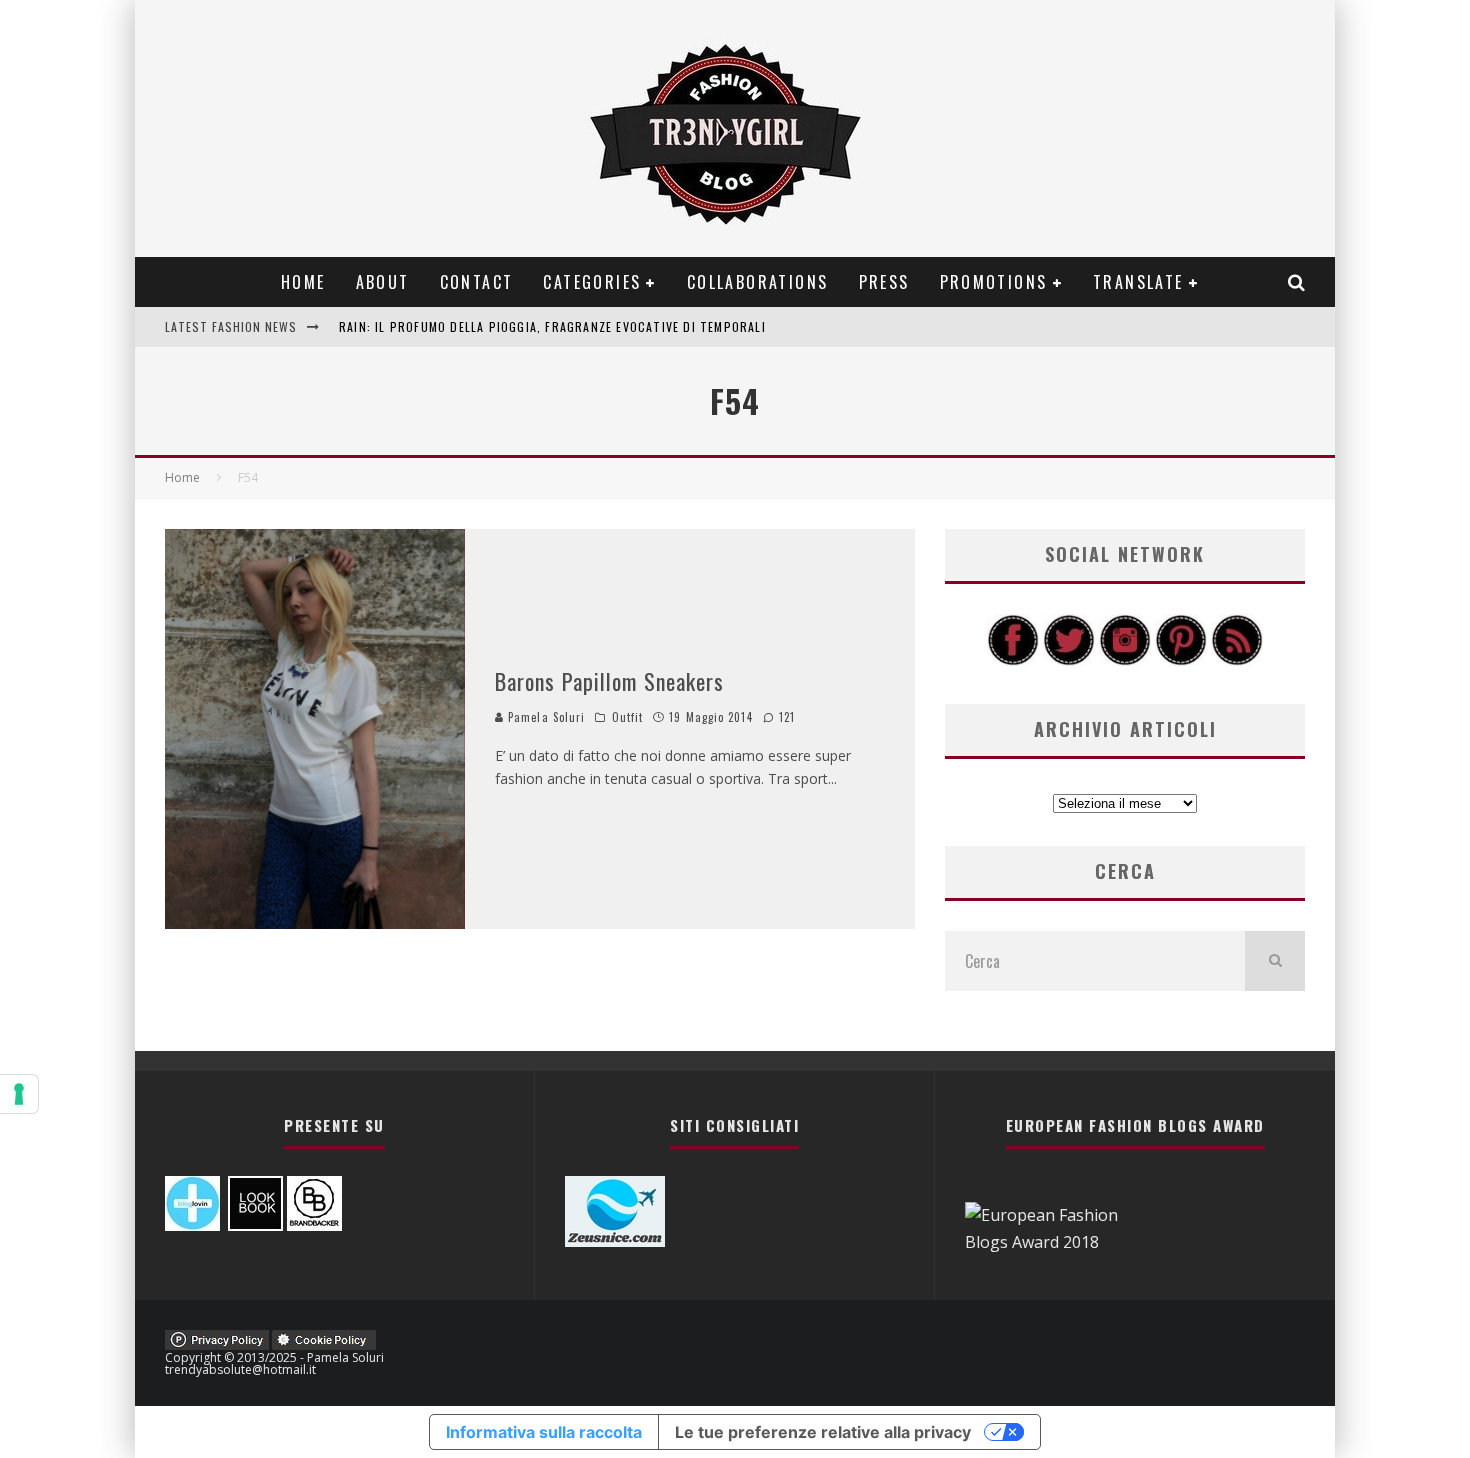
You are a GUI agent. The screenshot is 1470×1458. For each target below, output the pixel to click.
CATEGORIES (592, 282)
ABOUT (383, 282)
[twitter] (1069, 660)
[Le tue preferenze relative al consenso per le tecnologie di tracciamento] (19, 1094)
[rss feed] (1237, 660)
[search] (1275, 961)
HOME (303, 282)
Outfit (628, 717)
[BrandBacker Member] (314, 1225)
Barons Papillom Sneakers (609, 681)
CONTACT (477, 282)
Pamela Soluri (544, 717)
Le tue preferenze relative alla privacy (823, 1432)
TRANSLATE (1138, 282)
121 (785, 717)
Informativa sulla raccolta (544, 1432)
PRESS (884, 282)
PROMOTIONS (994, 282)
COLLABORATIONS (758, 282)
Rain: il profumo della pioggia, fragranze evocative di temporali (552, 326)
